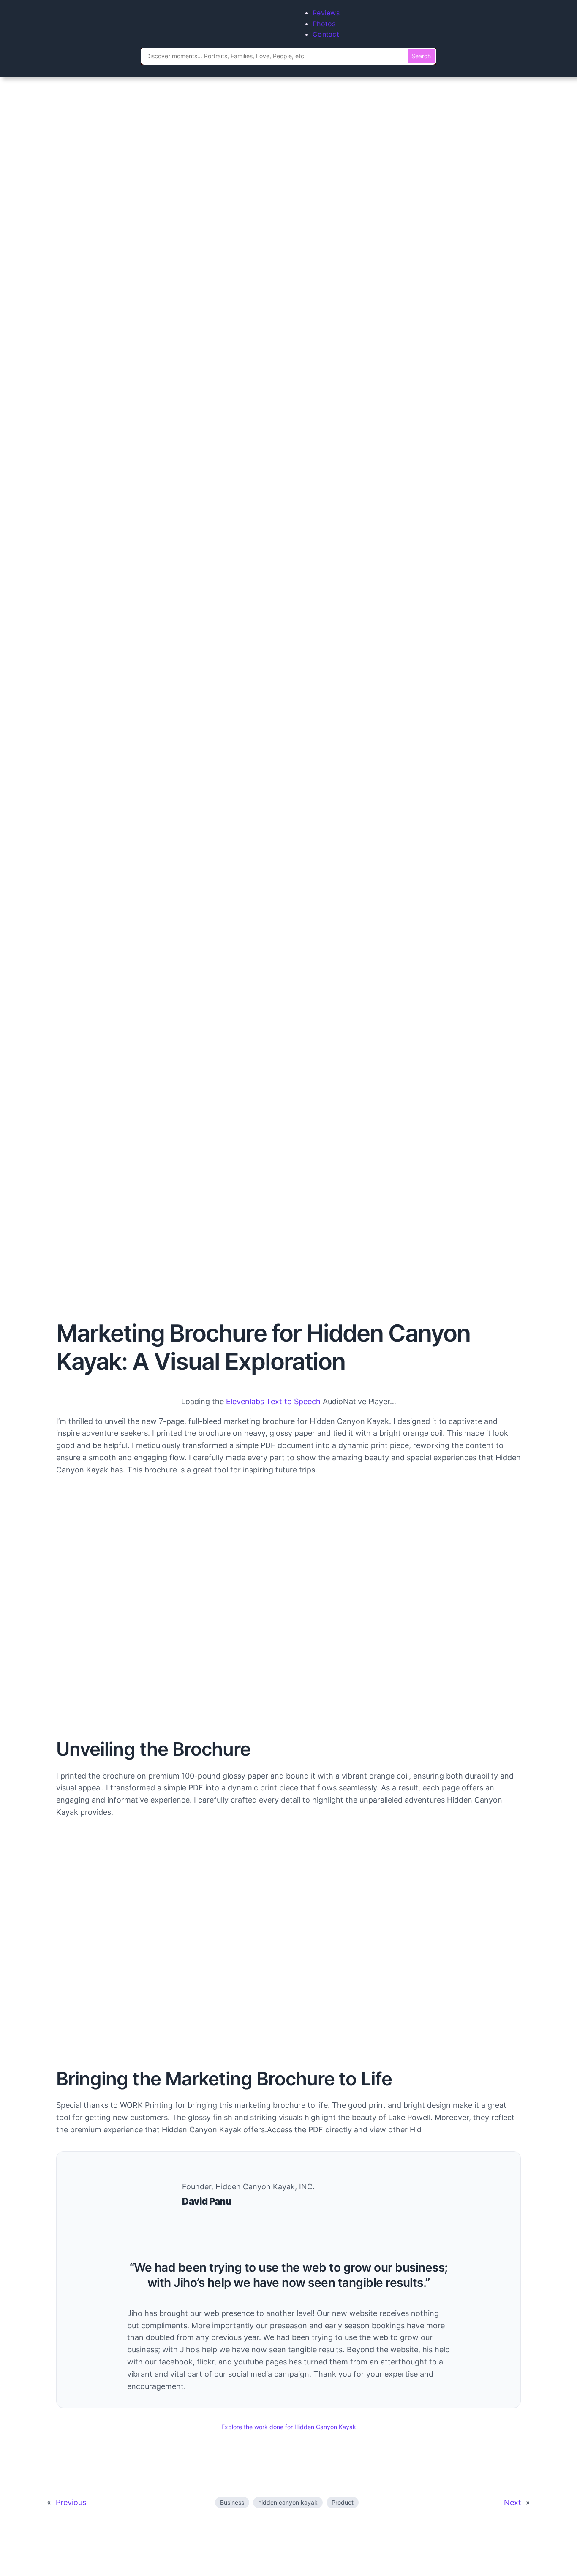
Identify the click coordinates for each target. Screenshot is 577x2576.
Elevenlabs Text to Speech (273, 1401)
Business (232, 2502)
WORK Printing (146, 2105)
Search (421, 56)
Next (513, 2502)
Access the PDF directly (309, 2130)
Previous (71, 2502)
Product (343, 2502)
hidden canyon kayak (288, 2502)
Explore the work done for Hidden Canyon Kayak (289, 2427)
